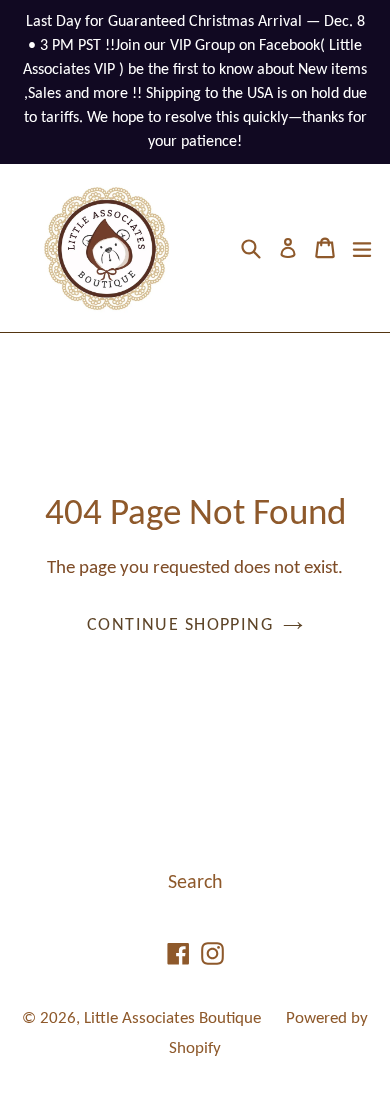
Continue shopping (180, 625)
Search (195, 883)
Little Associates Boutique (172, 1018)
